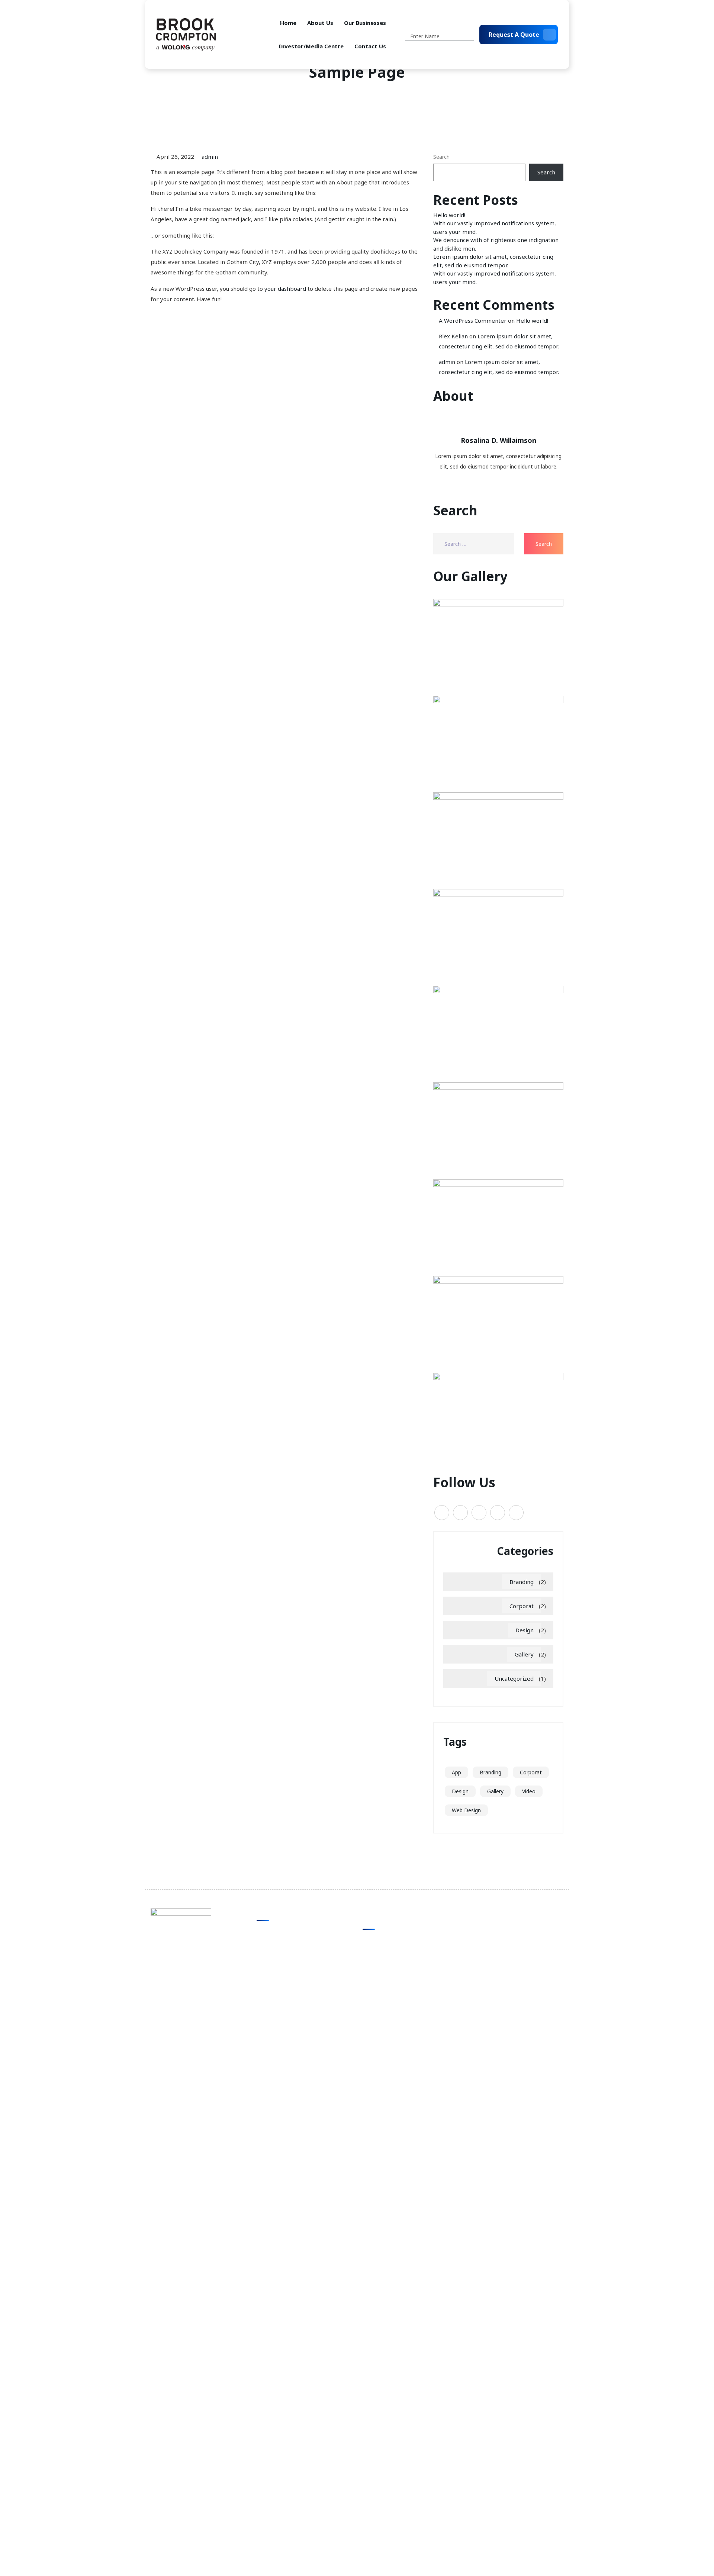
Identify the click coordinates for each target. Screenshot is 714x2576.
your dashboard (285, 289)
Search (441, 157)
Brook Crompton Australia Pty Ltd (404, 2011)
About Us (320, 23)
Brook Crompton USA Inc (393, 1969)
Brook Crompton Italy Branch (399, 1956)
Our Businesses (365, 23)
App (456, 1772)
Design (525, 1630)
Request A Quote (514, 35)
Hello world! (449, 215)
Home (288, 23)
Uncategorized (514, 1678)
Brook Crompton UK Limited (397, 1941)
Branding (522, 1582)
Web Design (466, 1810)
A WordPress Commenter (473, 321)
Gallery (524, 1654)
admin (210, 157)
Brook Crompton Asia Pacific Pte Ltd (407, 1997)
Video (529, 1791)
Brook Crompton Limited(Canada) (404, 1983)
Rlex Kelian (453, 336)
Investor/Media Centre (311, 46)
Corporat (522, 1606)
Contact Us (370, 46)
